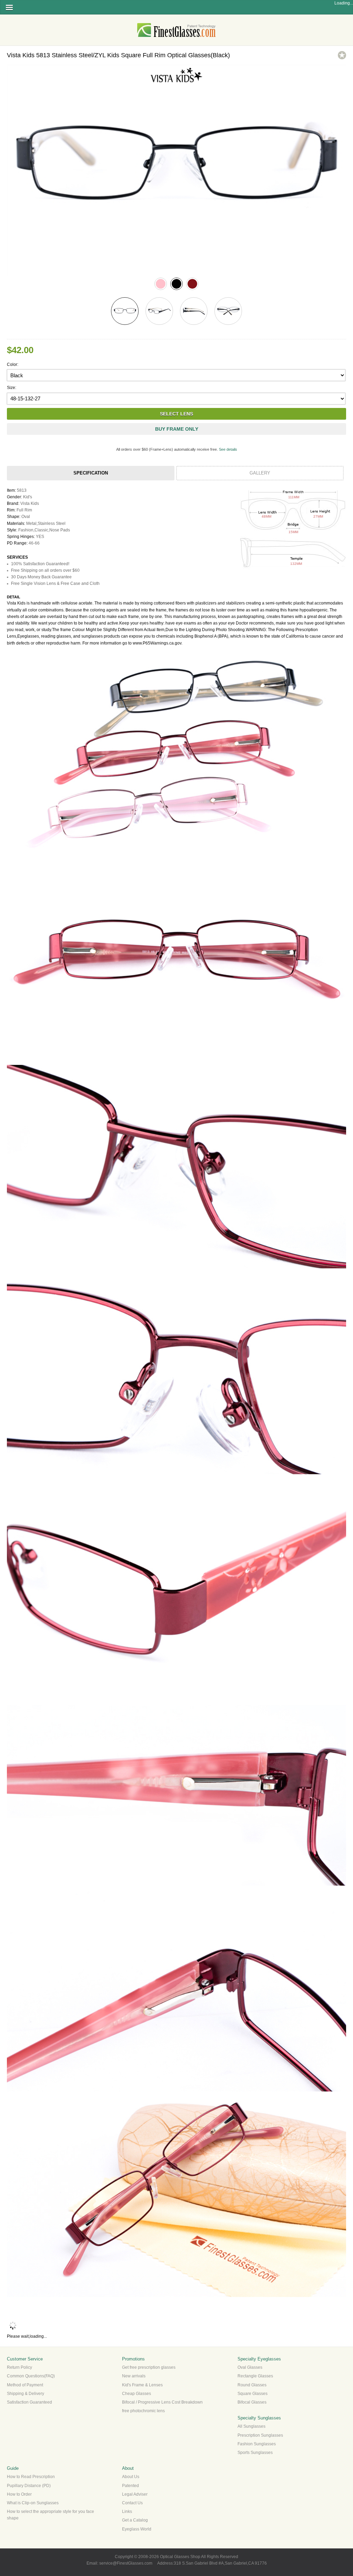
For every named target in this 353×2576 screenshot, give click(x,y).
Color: (13, 365)
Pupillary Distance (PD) (29, 2486)
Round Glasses (252, 2385)
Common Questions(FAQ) (31, 2376)
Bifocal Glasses (252, 2402)
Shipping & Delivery (26, 2394)
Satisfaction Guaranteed (29, 2402)
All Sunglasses (251, 2426)
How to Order (19, 2494)
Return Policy (19, 2367)
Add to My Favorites (342, 55)
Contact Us (132, 2503)
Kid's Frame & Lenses (142, 2385)
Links (127, 2512)
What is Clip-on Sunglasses (33, 2503)
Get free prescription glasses (149, 2367)
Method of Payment (25, 2385)
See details (228, 449)
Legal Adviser (135, 2494)
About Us (131, 2477)
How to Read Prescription (31, 2477)
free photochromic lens (143, 2411)
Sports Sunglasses (255, 2453)
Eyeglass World (137, 2529)
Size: (12, 388)
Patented (130, 2486)
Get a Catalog (135, 2520)
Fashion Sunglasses (257, 2444)
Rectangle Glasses (255, 2376)
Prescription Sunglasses (260, 2435)
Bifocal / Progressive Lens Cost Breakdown (162, 2402)
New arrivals (134, 2376)
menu (9, 7)
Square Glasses (253, 2394)
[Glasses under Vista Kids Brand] (176, 83)
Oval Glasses (250, 2367)
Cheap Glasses (137, 2394)
